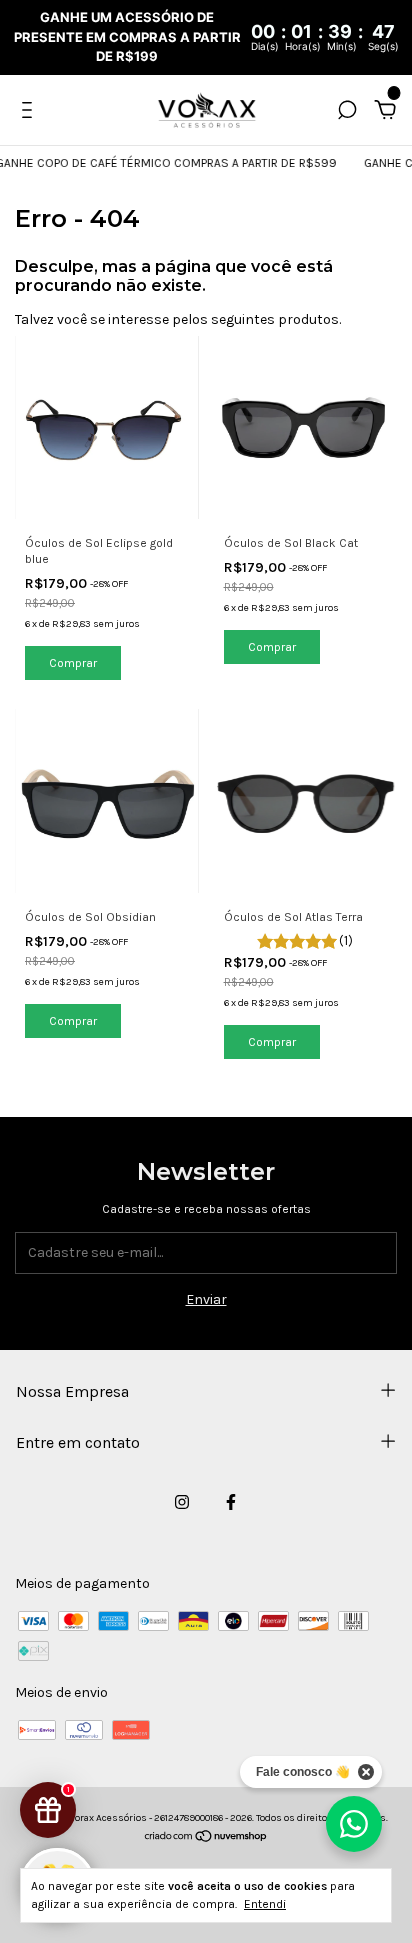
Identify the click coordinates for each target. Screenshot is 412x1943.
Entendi (265, 1904)
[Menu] (30, 112)
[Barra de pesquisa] (347, 112)
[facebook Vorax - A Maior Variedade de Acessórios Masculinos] (231, 1502)
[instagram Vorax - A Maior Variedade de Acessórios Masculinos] (182, 1502)
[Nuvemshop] (206, 1838)
